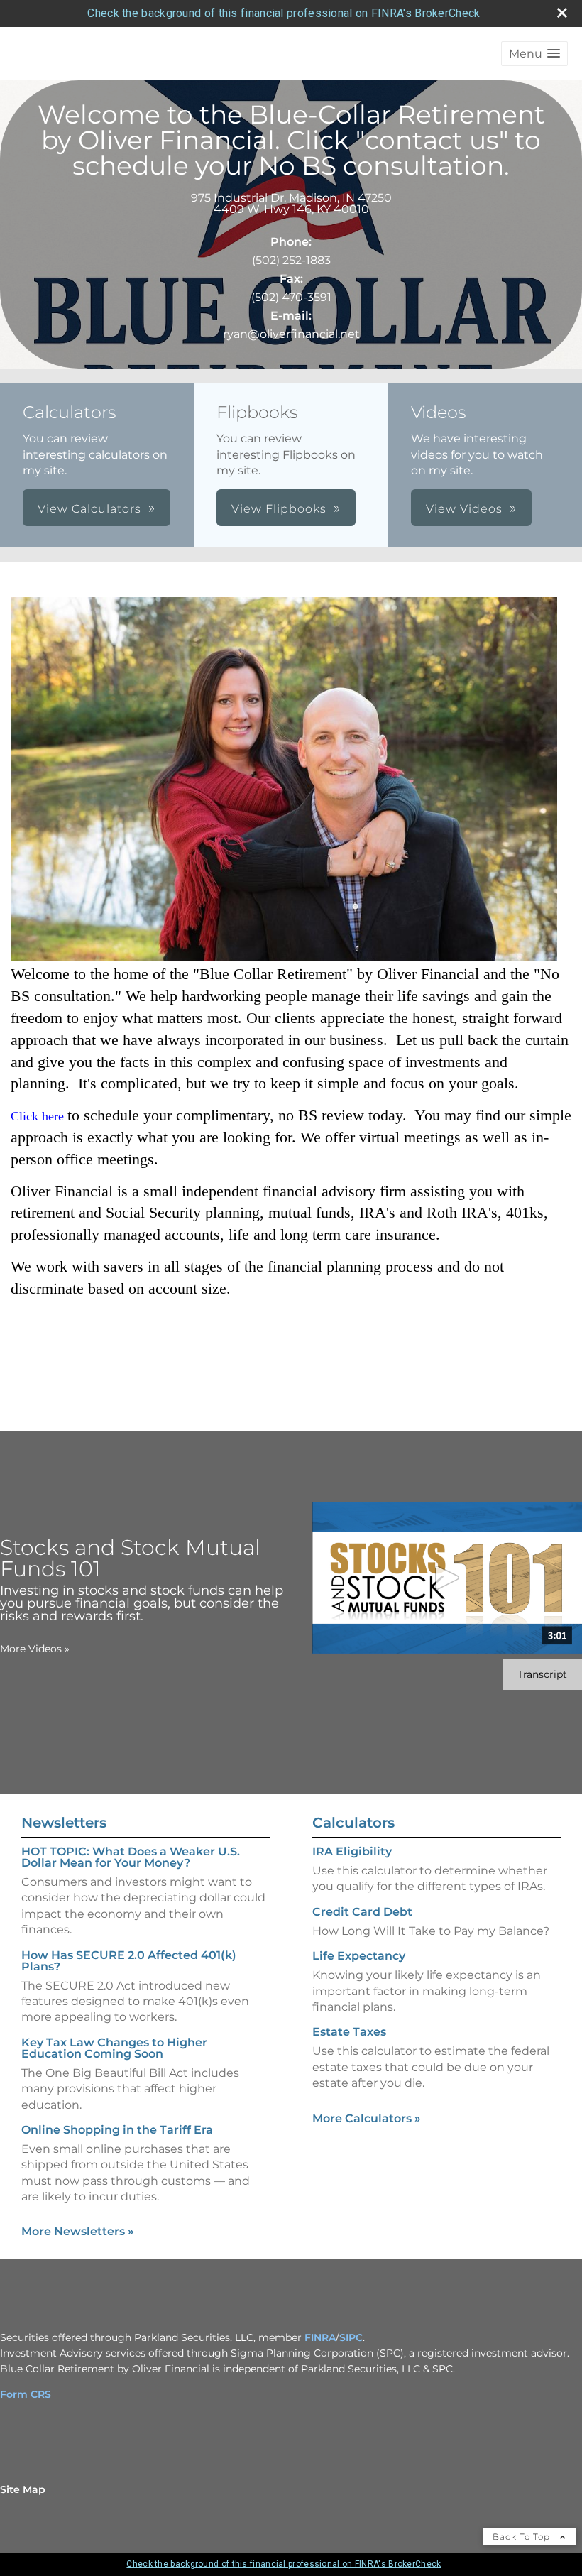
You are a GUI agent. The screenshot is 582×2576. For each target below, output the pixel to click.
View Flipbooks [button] (279, 509)
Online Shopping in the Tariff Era (117, 2130)
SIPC (351, 2337)
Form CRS (26, 2394)
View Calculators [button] (89, 509)
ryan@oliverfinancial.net (291, 334)
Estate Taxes (349, 2032)
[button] (534, 54)
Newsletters (64, 1823)
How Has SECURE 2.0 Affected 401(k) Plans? (129, 1961)
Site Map (23, 2489)
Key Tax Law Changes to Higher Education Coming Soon (114, 2048)
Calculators (353, 1823)
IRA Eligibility (352, 1851)
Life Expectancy (359, 1956)
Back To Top (523, 2537)
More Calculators (367, 2118)
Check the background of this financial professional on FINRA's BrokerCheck (284, 13)
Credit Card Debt (362, 1912)
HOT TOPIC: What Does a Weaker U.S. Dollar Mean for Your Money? (131, 1857)
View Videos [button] (464, 509)
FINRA (320, 2337)
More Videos (35, 1649)
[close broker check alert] (562, 13)
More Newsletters (78, 2231)
